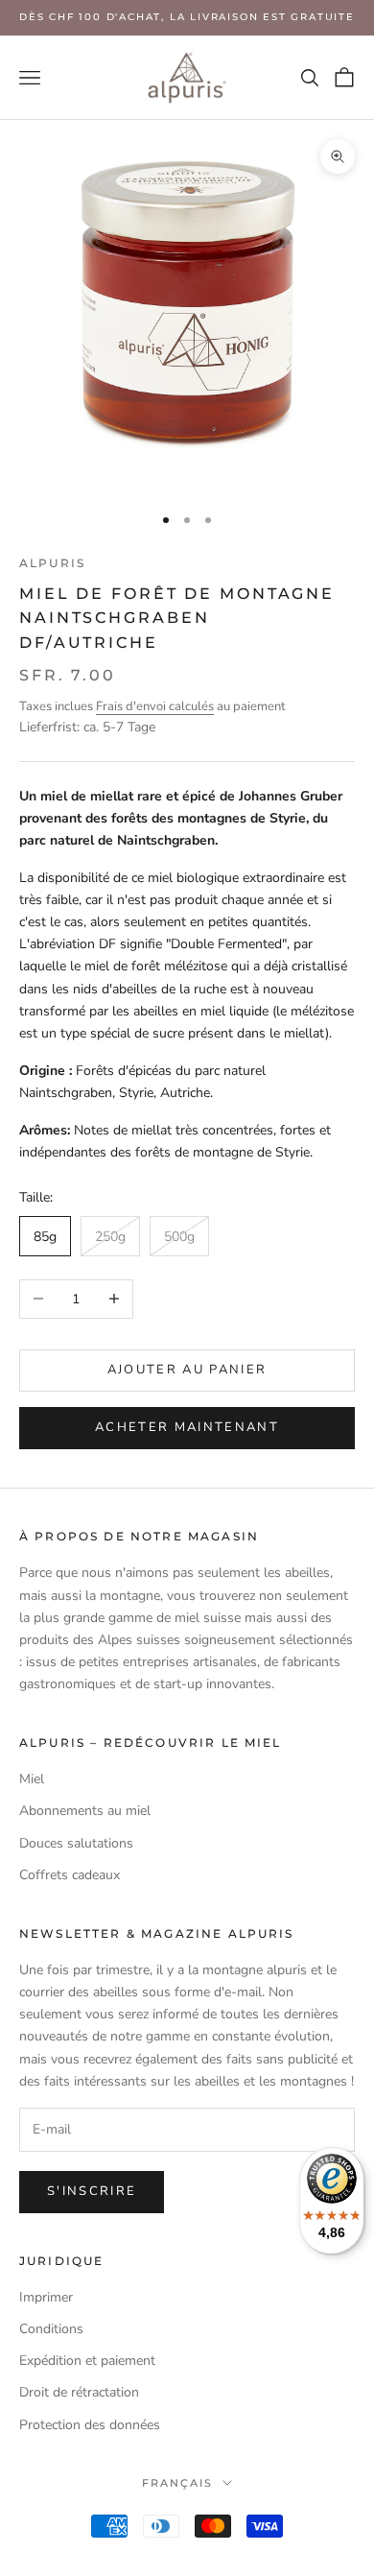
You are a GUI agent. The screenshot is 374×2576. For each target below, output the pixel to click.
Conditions (51, 2329)
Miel (32, 1779)
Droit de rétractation (79, 2392)
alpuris (52, 563)
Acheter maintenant (187, 1427)
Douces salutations (76, 1843)
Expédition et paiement (87, 2361)
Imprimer (46, 2297)
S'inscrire (92, 2191)
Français (177, 2483)
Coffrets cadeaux (70, 1875)
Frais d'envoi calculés (155, 706)
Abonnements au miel (85, 1811)
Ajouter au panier (187, 1370)
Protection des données (90, 2425)
